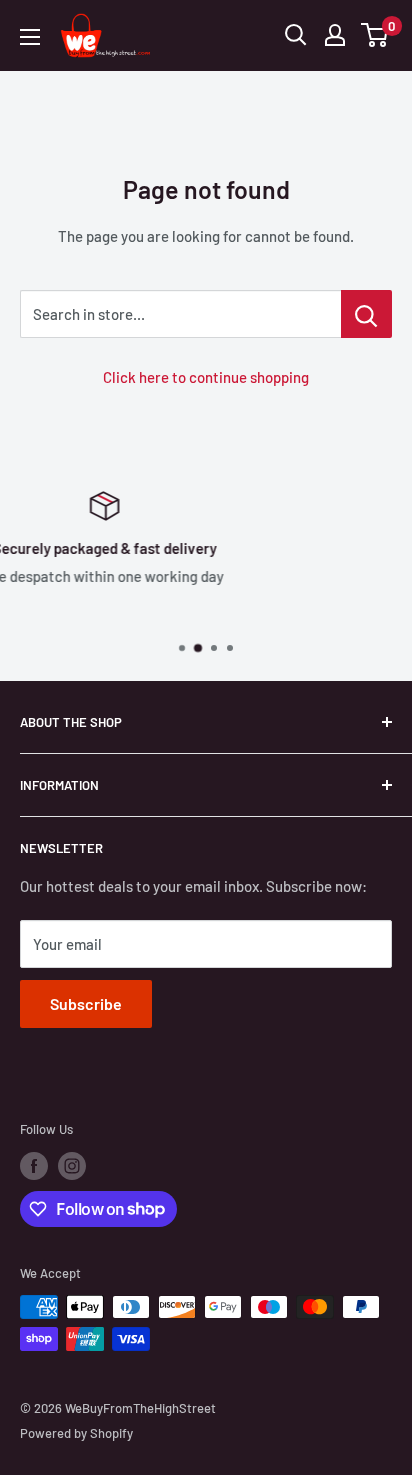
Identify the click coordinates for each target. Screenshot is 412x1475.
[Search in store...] (366, 314)
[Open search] (296, 35)
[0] (375, 35)
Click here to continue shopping (206, 377)
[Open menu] (30, 37)
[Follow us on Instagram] (72, 1166)
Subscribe (86, 1003)
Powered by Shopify (76, 1433)
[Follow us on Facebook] (34, 1166)
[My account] (335, 35)
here (331, 611)
